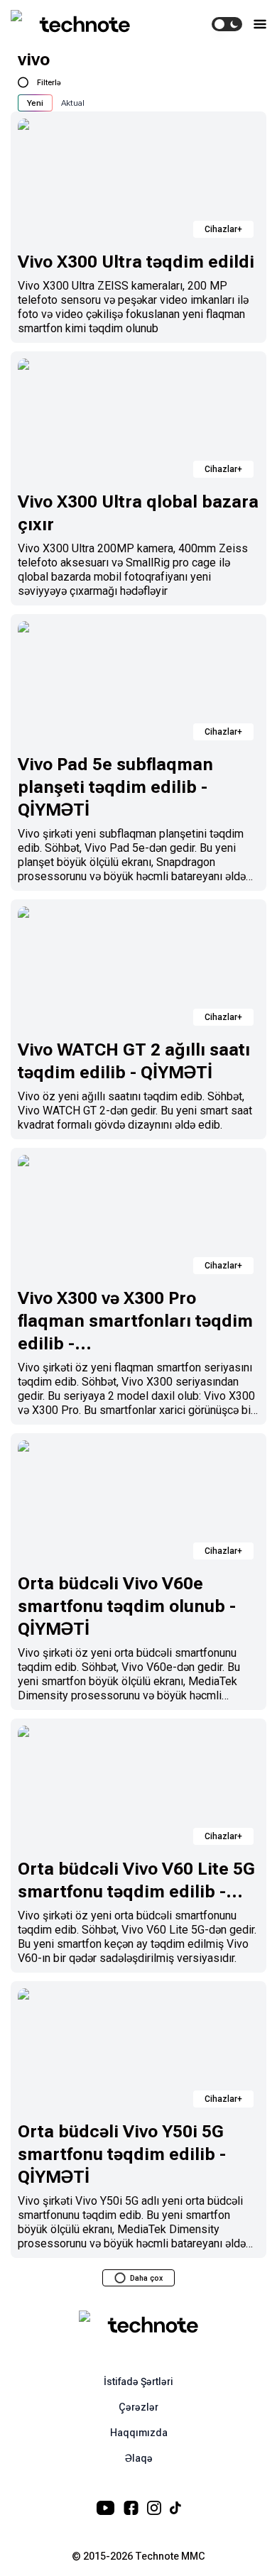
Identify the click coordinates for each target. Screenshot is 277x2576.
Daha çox (146, 2278)
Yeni (35, 103)
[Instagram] (154, 2508)
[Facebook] (131, 2508)
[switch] (227, 24)
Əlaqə (139, 2458)
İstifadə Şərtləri (138, 2382)
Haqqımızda (139, 2433)
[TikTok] (175, 2508)
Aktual (73, 103)
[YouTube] (106, 2508)
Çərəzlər (138, 2407)
